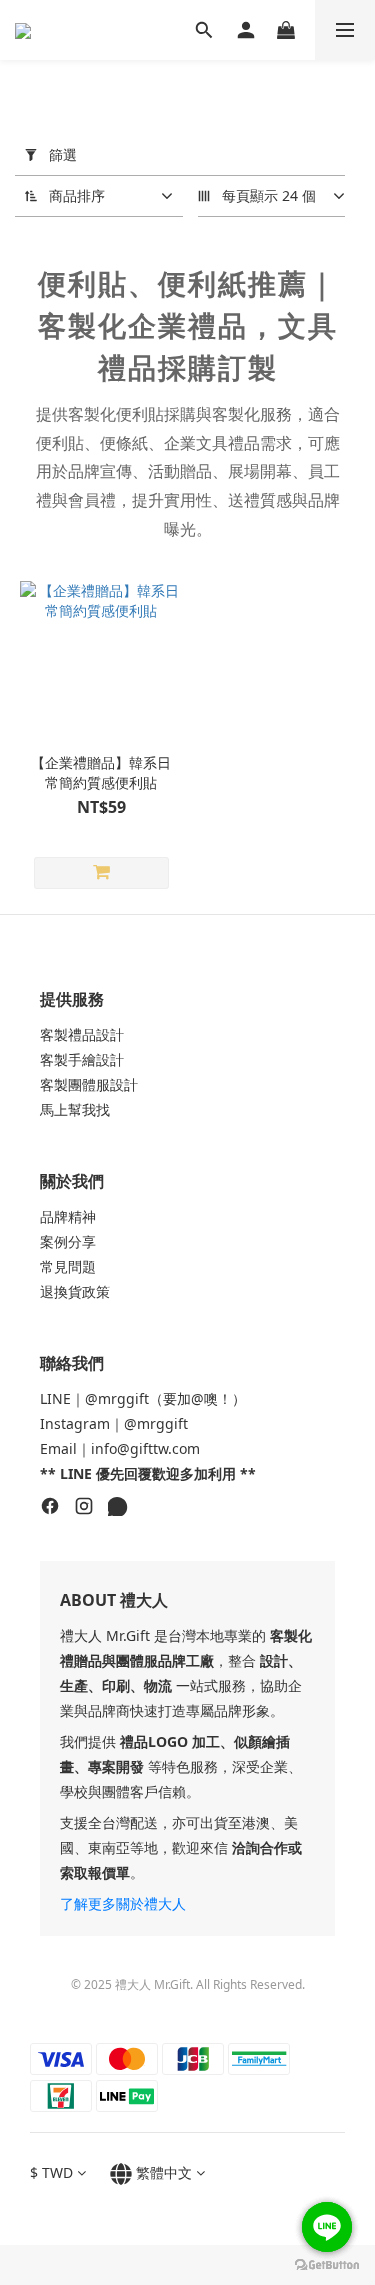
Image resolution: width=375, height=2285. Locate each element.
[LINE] (118, 1508)
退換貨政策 (75, 1291)
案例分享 (68, 1241)
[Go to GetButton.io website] (327, 2265)
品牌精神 (68, 1216)
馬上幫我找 (75, 1109)
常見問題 (68, 1266)
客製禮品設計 (82, 1034)
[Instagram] (84, 1508)
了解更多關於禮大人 (123, 1903)
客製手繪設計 (82, 1059)
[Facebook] (50, 1508)
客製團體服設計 (89, 1084)
